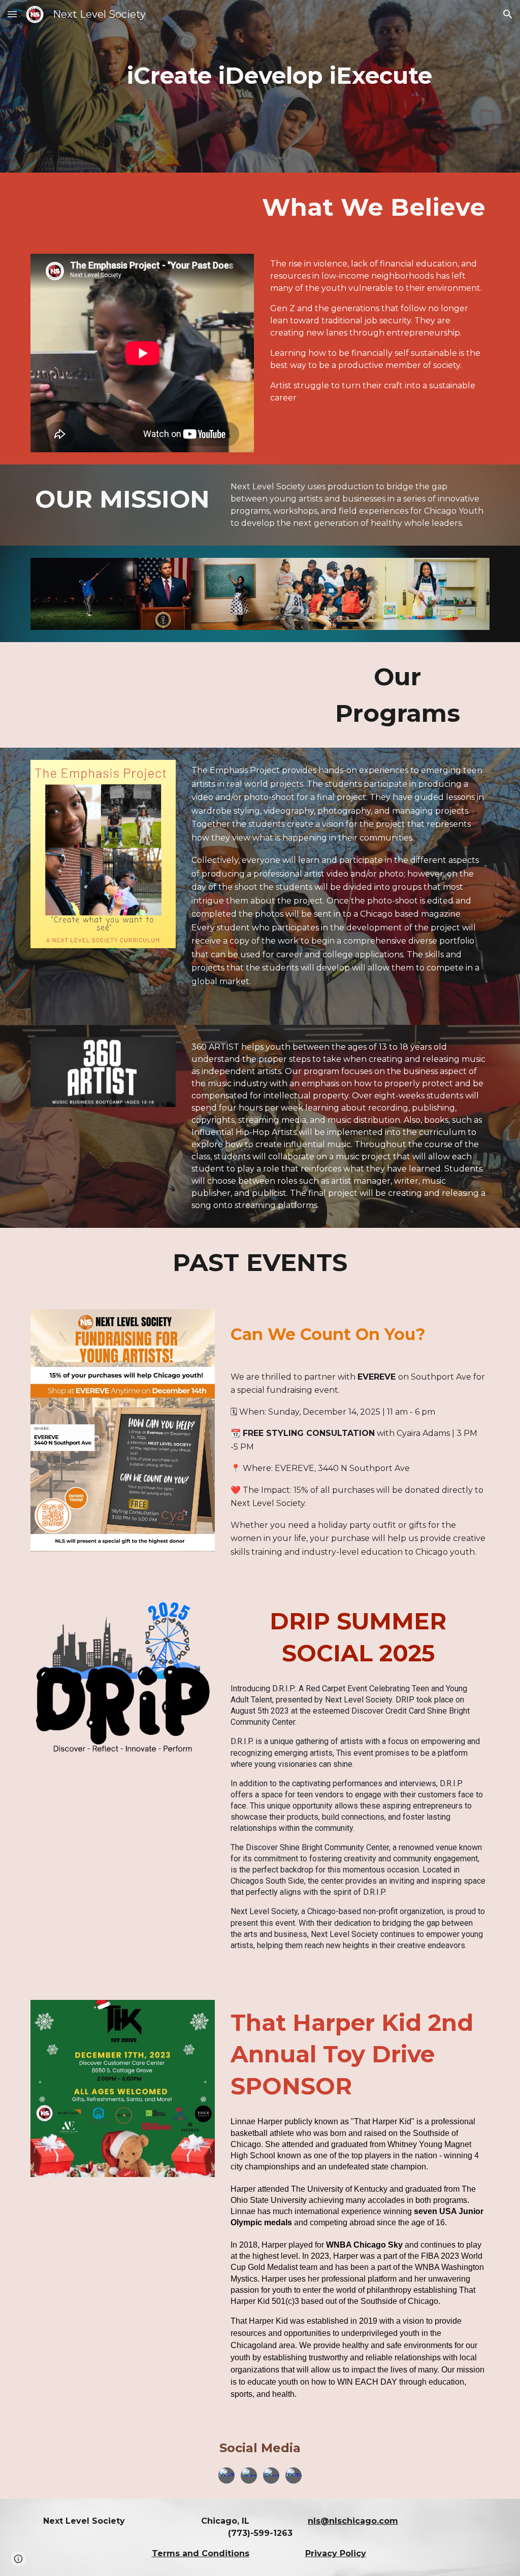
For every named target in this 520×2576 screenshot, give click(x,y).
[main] (280, 76)
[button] (12, 14)
